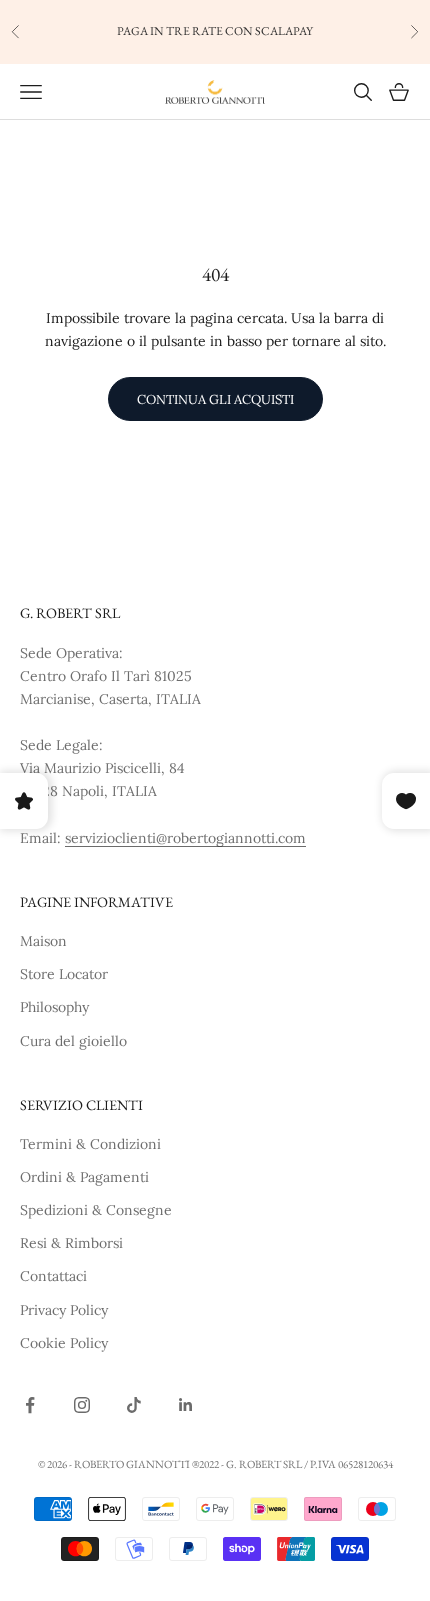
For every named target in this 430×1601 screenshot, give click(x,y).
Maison (43, 941)
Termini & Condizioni (90, 1144)
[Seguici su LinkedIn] (186, 1405)
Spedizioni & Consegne (96, 1210)
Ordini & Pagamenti (84, 1177)
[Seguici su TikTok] (134, 1405)
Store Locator (64, 974)
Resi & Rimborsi (71, 1243)
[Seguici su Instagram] (82, 1405)
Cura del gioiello (73, 1041)
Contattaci (53, 1276)
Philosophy (54, 1007)
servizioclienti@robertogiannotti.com (185, 838)
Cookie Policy (64, 1343)
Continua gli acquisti (215, 399)
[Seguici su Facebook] (30, 1405)
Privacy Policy (64, 1310)
